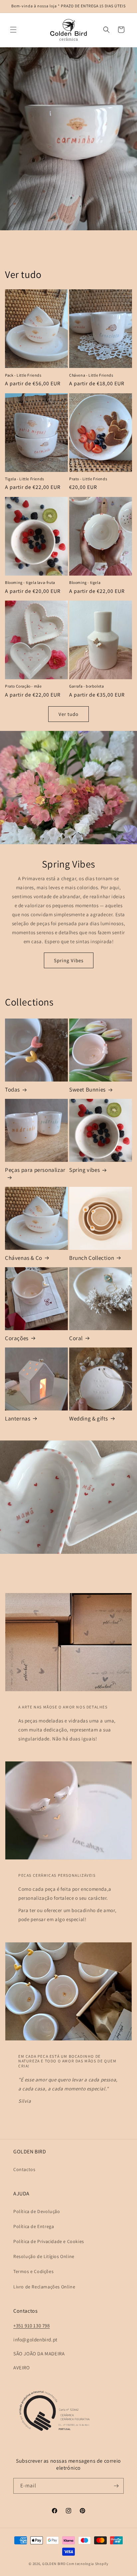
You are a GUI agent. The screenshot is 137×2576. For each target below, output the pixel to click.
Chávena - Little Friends (91, 375)
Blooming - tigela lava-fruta (30, 582)
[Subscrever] (116, 2486)
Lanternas (18, 1418)
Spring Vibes (69, 960)
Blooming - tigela (85, 582)
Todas (12, 1090)
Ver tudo (68, 714)
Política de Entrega (34, 2226)
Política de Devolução (37, 2211)
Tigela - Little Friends (25, 479)
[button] (13, 30)
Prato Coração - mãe (23, 686)
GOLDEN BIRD (54, 2564)
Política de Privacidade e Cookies (49, 2241)
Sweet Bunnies (87, 1090)
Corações (17, 1338)
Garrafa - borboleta (86, 686)
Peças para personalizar (35, 1170)
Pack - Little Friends (23, 375)
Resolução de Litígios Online (44, 2256)
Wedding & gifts (89, 1418)
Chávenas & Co (24, 1258)
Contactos (24, 2169)
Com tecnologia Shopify (87, 2564)
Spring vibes (84, 1170)
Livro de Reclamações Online (44, 2287)
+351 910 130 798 (32, 2326)
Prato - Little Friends (88, 479)
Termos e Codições (33, 2271)
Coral (76, 1338)
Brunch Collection (92, 1258)
